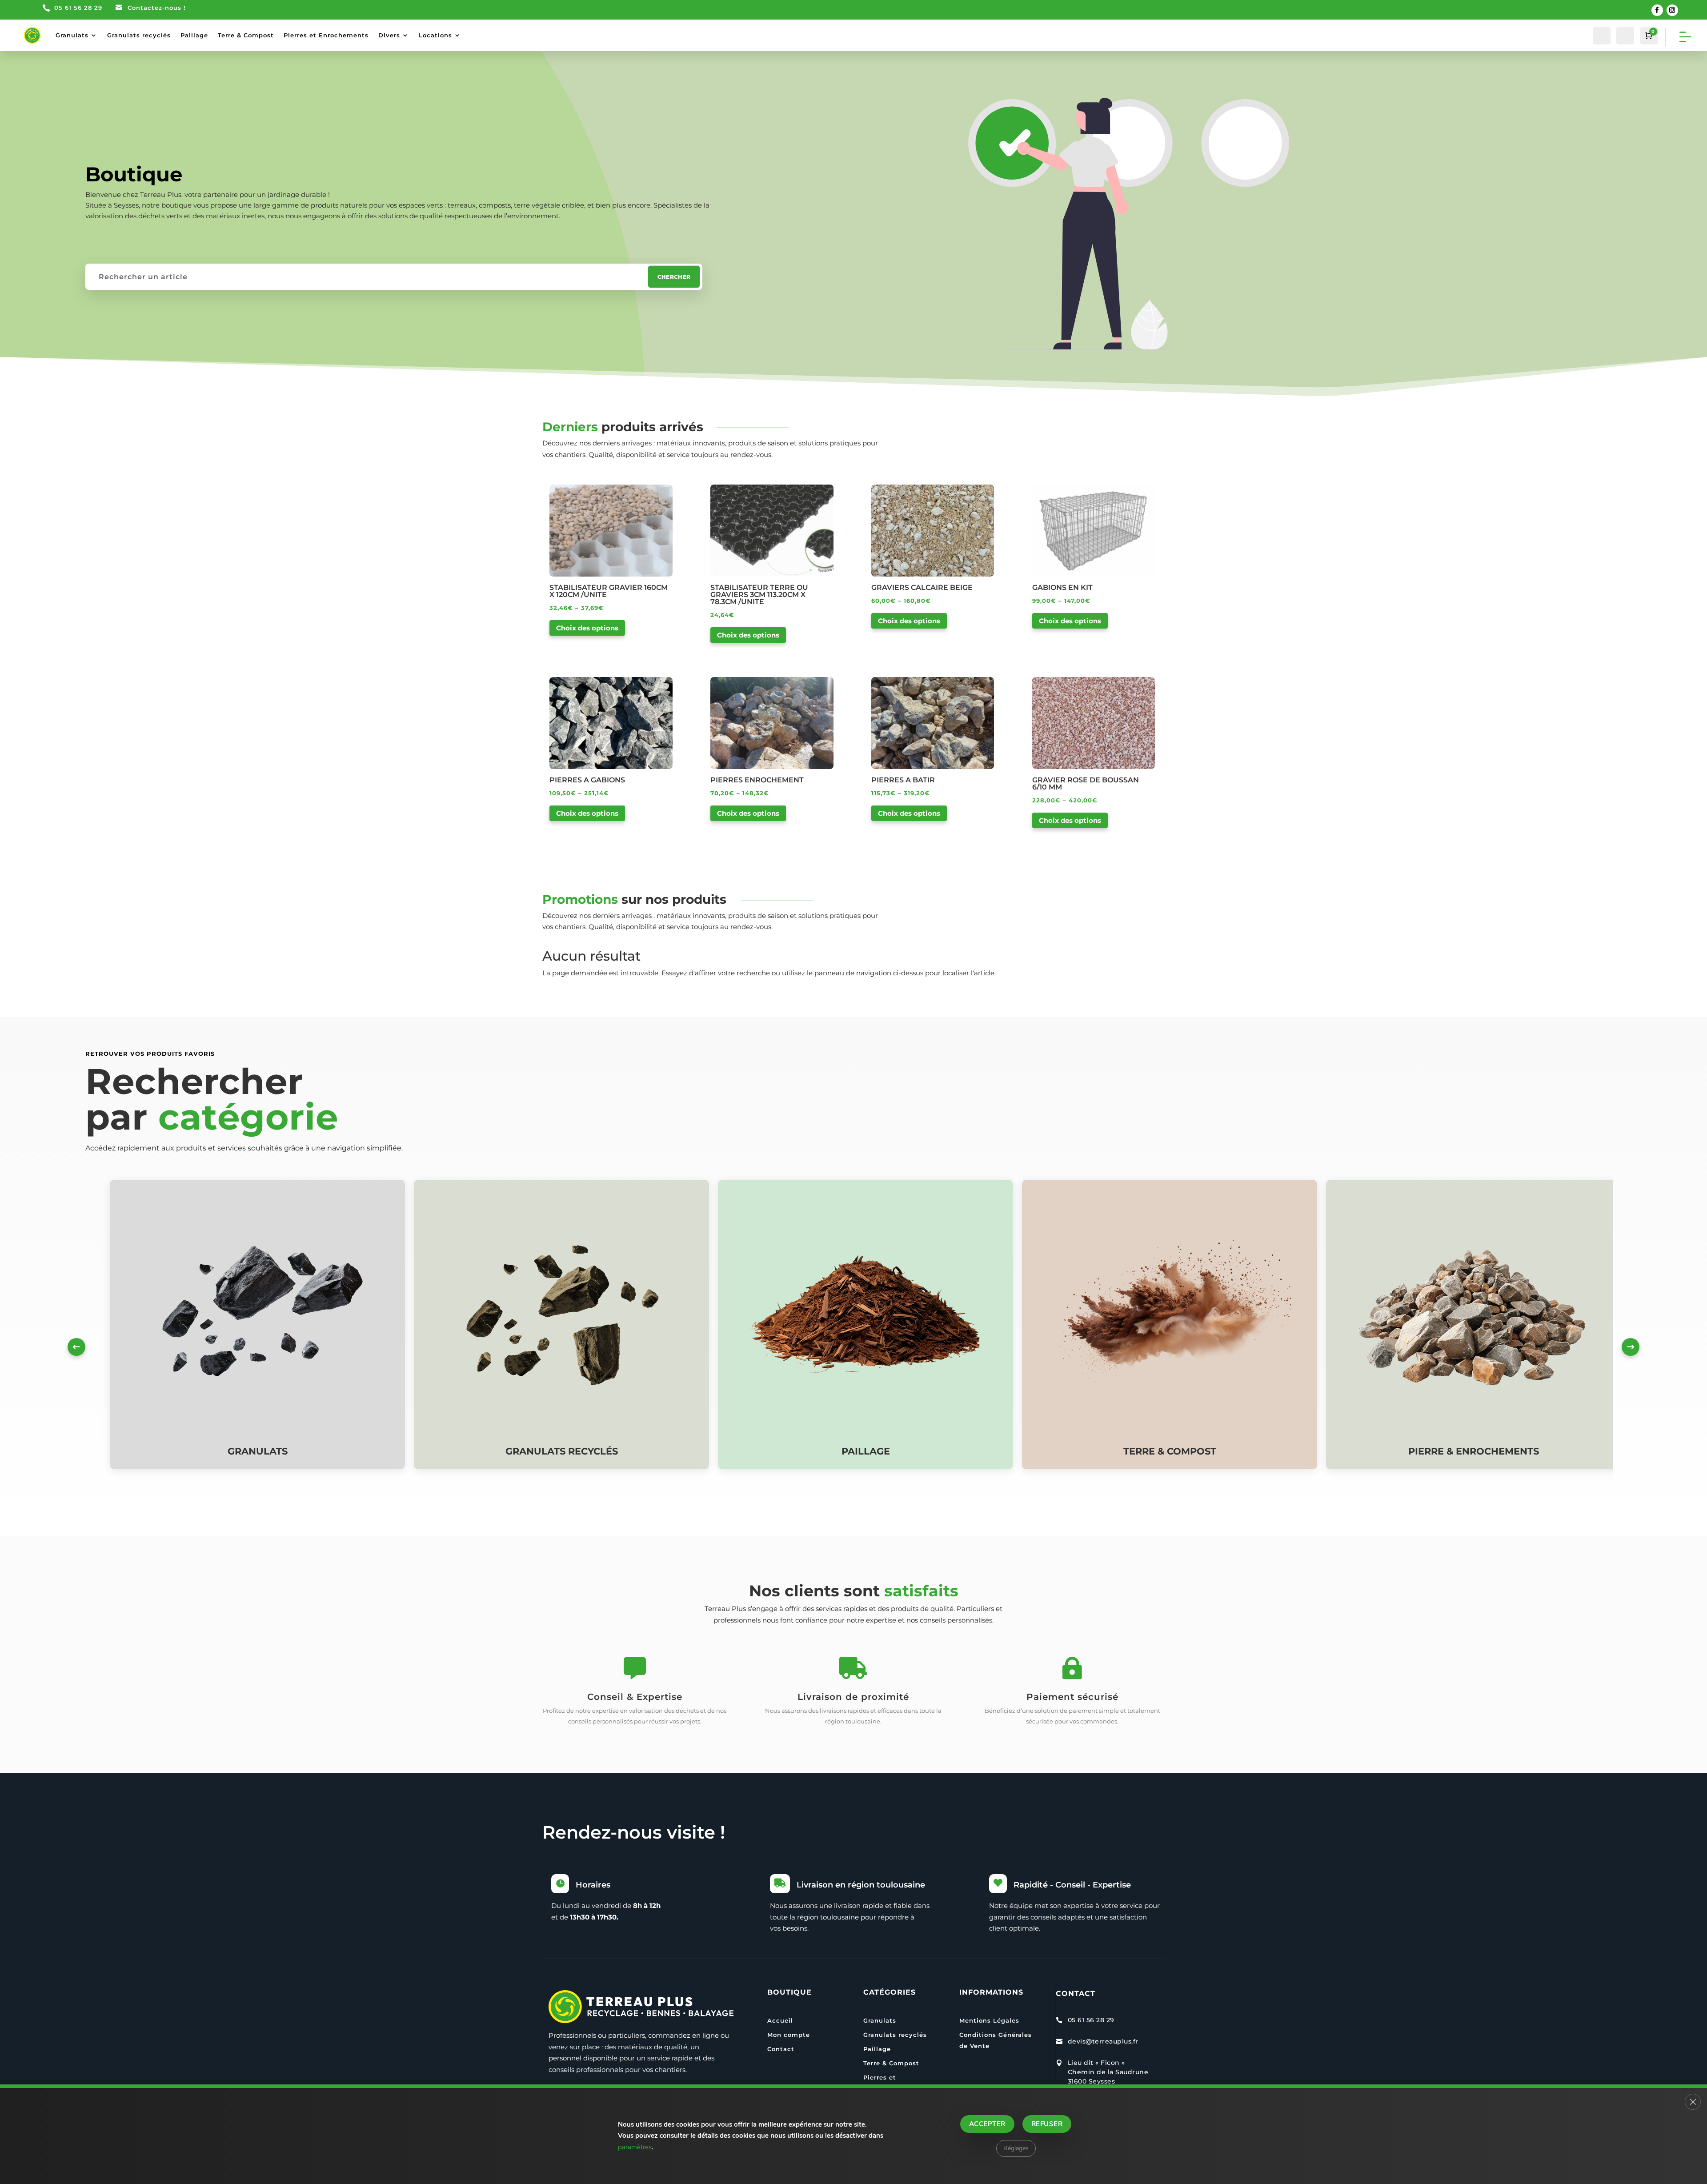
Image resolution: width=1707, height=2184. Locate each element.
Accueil (780, 2020)
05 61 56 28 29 (78, 8)
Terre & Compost (246, 35)
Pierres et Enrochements (326, 35)
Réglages (1016, 2148)
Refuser (1047, 2124)
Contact (781, 2049)
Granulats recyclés (139, 35)
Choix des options (587, 628)
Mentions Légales (989, 2020)
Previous (76, 1347)
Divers (389, 35)
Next (1631, 1347)
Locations (435, 35)
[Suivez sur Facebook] (1657, 10)
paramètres (635, 2147)
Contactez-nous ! (157, 8)
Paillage (194, 35)
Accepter (987, 2124)
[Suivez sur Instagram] (1672, 10)
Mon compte (789, 2035)
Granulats (72, 35)
